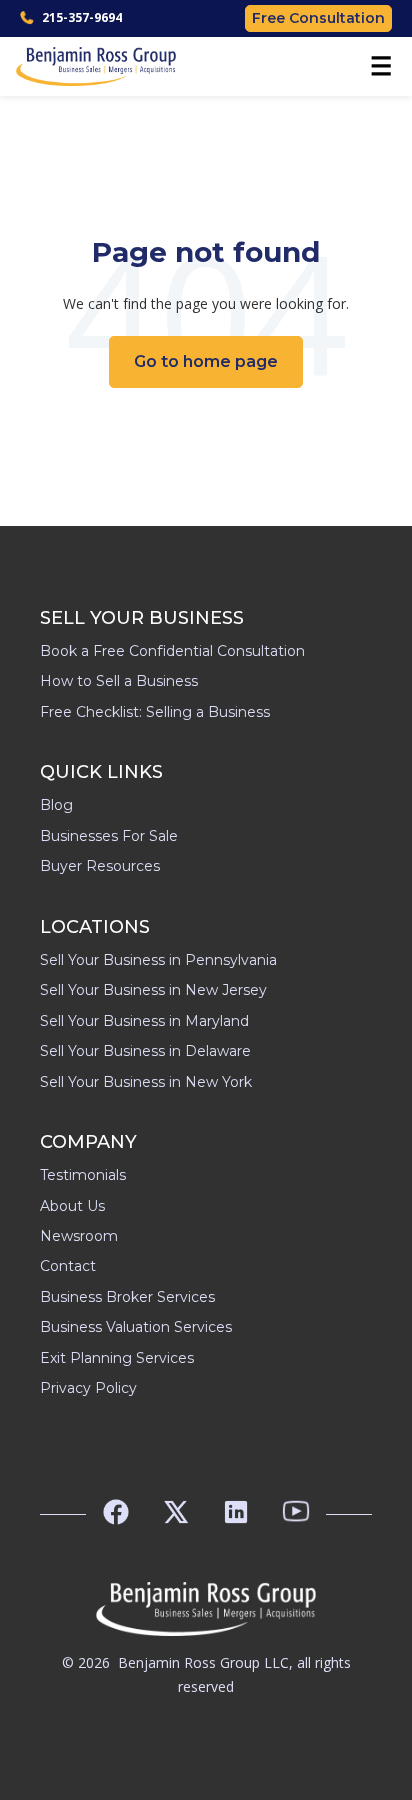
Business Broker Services (127, 1297)
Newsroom (79, 1236)
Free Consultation (318, 18)
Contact (68, 1266)
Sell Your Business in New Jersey (153, 990)
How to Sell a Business (119, 681)
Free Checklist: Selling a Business (155, 712)
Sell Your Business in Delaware (145, 1051)
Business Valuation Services (136, 1327)
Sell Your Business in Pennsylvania (158, 960)
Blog (56, 805)
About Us (72, 1206)
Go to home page (206, 361)
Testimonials (83, 1175)
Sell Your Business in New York (146, 1082)
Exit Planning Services (117, 1358)
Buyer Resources (100, 866)
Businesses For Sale (109, 836)
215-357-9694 (82, 17)
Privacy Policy (88, 1388)
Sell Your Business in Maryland (144, 1021)
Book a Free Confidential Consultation (172, 651)
